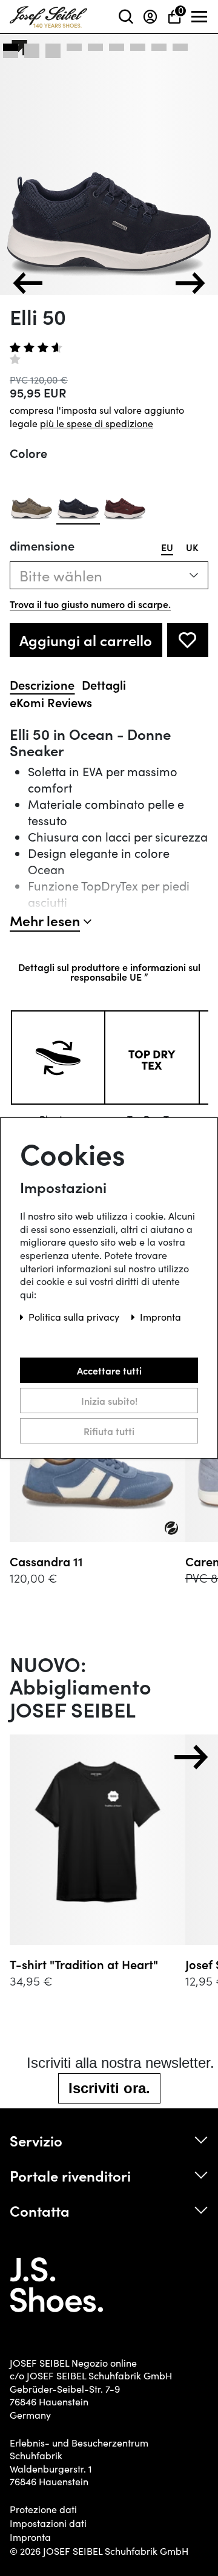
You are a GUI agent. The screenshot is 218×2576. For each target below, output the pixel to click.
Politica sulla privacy (75, 1317)
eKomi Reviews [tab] (51, 702)
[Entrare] (150, 17)
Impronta (30, 2537)
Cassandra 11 (46, 1561)
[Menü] (200, 17)
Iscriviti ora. (109, 2088)
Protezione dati (43, 2509)
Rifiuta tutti (109, 1431)
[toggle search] (126, 17)
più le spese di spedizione (97, 423)
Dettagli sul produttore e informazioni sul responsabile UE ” (109, 972)
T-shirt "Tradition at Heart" (84, 1964)
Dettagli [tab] (104, 685)
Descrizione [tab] (42, 685)
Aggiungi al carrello (86, 640)
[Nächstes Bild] (190, 283)
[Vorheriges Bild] (28, 283)
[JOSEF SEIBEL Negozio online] (48, 14)
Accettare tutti (109, 1370)
